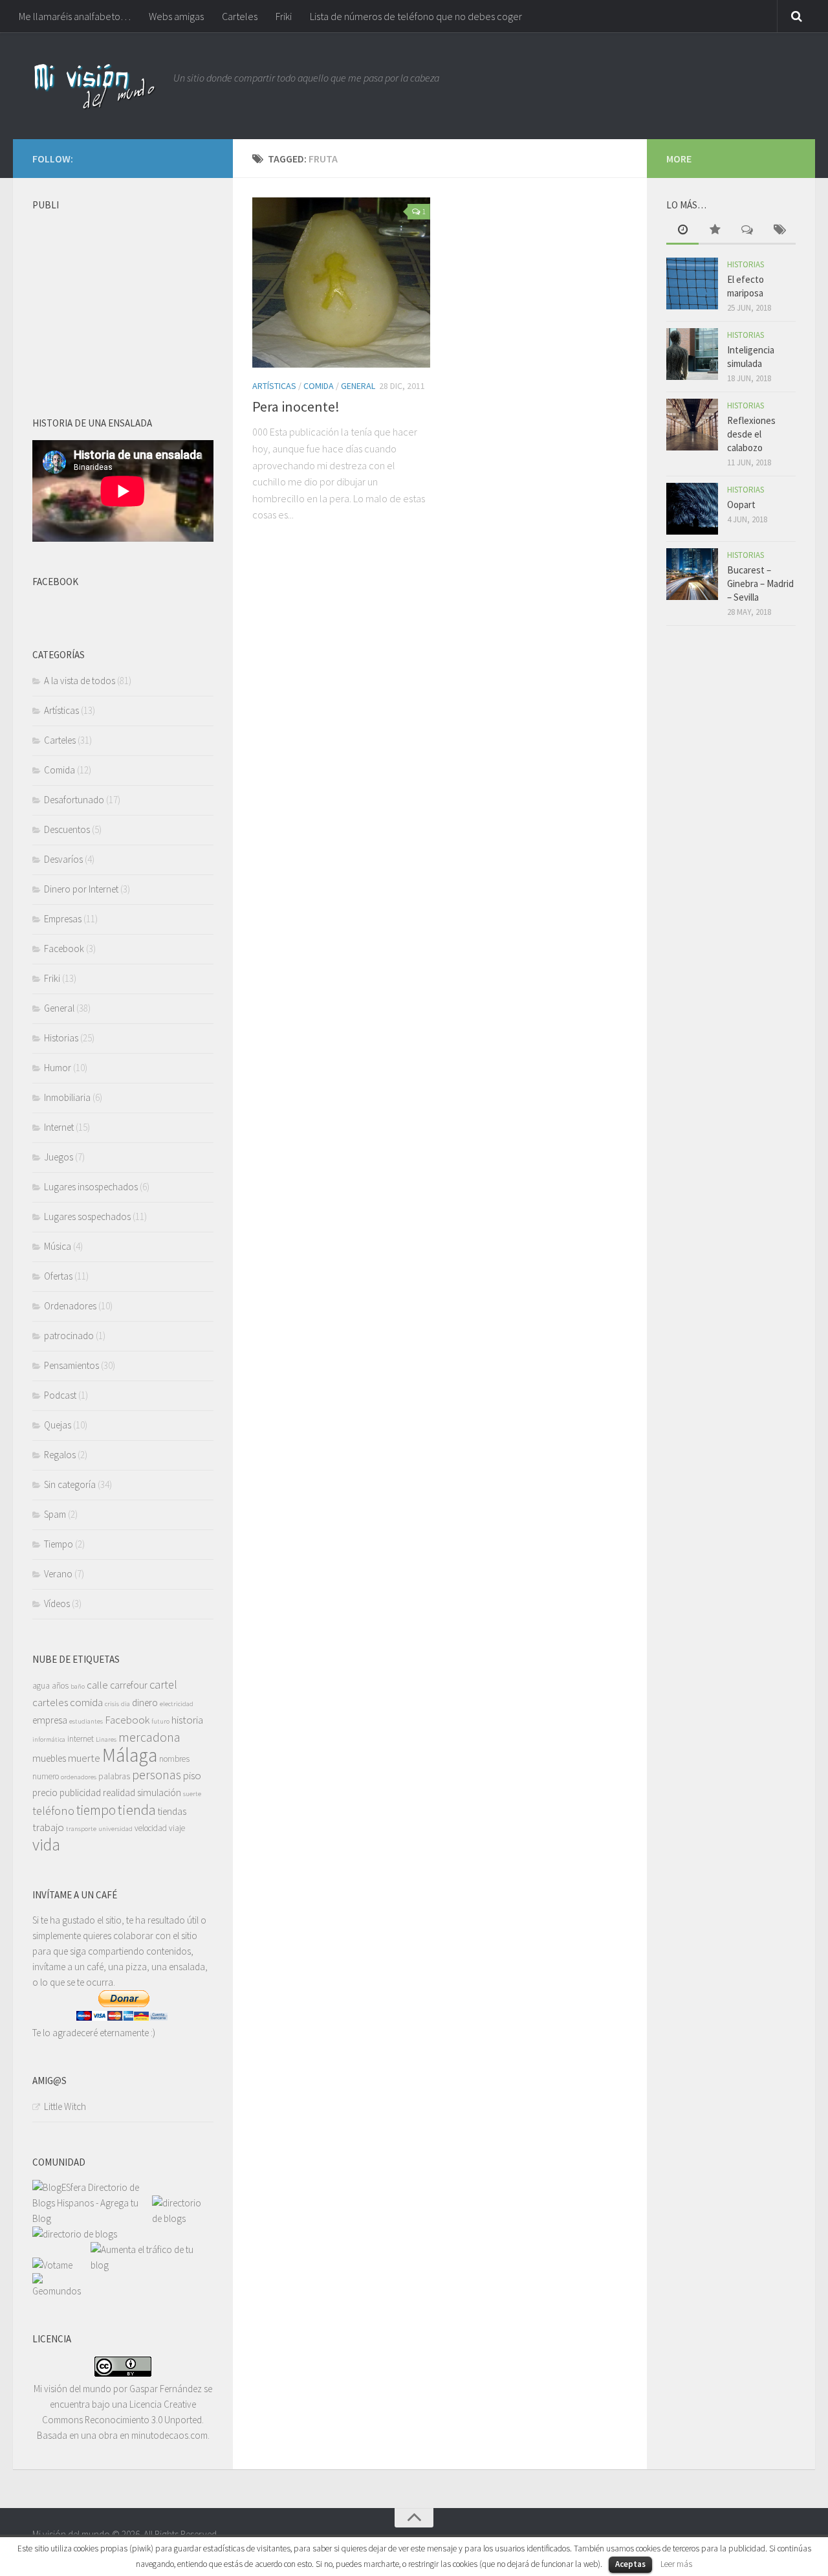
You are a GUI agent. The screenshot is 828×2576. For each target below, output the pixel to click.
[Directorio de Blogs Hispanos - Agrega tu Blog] (92, 2218)
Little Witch (65, 2106)
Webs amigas (176, 16)
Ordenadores (70, 1306)
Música (58, 1246)
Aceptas (630, 2564)
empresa (50, 1720)
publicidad (80, 1793)
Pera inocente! (296, 406)
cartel (163, 1684)
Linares (106, 1739)
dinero (145, 1703)
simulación (159, 1793)
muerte (84, 1758)
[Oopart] (692, 509)
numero (46, 1776)
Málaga (130, 1755)
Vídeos (57, 1604)
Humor (58, 1068)
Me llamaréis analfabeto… (75, 16)
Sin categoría (70, 1484)
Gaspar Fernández (166, 2389)
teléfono (53, 1811)
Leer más (676, 2564)
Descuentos (67, 829)
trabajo (48, 1827)
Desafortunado (74, 800)
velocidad (151, 1828)
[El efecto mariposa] (692, 283)
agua (41, 1686)
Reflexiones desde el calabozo (751, 434)
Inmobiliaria (67, 1097)
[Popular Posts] (715, 231)
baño (78, 1686)
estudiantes (86, 1721)
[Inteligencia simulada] (692, 354)
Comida (319, 386)
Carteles (240, 16)
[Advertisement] (129, 298)
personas (157, 1774)
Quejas (58, 1425)
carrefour (129, 1685)
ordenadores (79, 1777)
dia (125, 1704)
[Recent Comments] (747, 231)
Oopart (741, 505)
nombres (174, 1759)
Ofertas (58, 1276)
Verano (58, 1574)
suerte (192, 1794)
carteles (50, 1702)
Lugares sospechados (87, 1216)
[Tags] (779, 231)
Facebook (64, 949)
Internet (59, 1127)
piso (192, 1775)
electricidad (177, 1704)
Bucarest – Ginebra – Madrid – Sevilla (760, 583)
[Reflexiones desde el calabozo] (692, 425)
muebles (49, 1758)
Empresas (63, 919)
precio (45, 1793)
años (60, 1686)
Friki (284, 16)
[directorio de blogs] (180, 2218)
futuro (160, 1721)
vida (46, 1845)
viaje (177, 1828)
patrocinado (69, 1336)
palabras (114, 1776)
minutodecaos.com (169, 2435)
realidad (119, 1793)
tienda (137, 1810)
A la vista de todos (80, 681)
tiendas (172, 1811)
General (358, 386)
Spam (55, 1514)
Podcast (60, 1395)
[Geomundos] (61, 2291)
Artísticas (274, 386)
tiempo (96, 1810)
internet (81, 1739)
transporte (81, 1829)
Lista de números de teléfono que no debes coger (416, 16)
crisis (112, 1704)
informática (49, 1739)
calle (97, 1685)
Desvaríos (63, 859)
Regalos (60, 1455)
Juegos (59, 1157)
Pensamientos (71, 1365)
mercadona (149, 1737)
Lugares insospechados (91, 1187)
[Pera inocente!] (341, 283)
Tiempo (59, 1544)
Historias (61, 1038)
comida (86, 1702)
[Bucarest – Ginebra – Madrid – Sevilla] (692, 574)
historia (187, 1720)
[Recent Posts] (682, 231)
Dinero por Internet (81, 889)
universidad (115, 1829)
